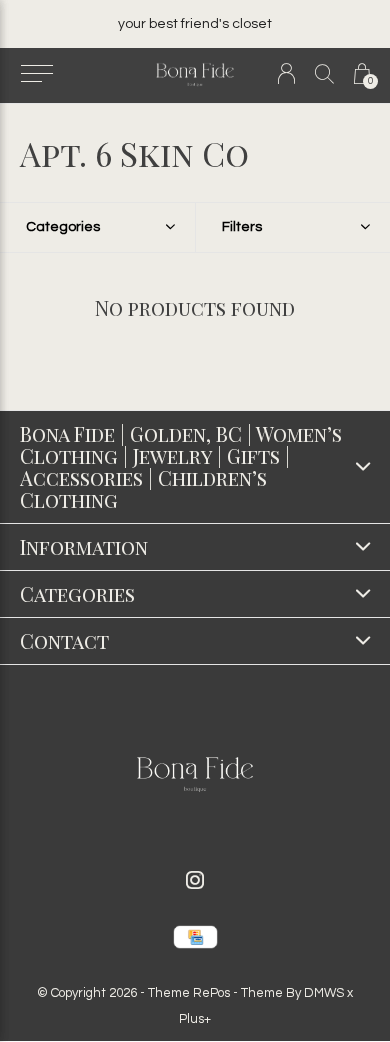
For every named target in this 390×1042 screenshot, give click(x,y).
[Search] (324, 73)
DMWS (324, 993)
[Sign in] (286, 73)
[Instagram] (195, 880)
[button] (36, 74)
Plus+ (195, 1019)
